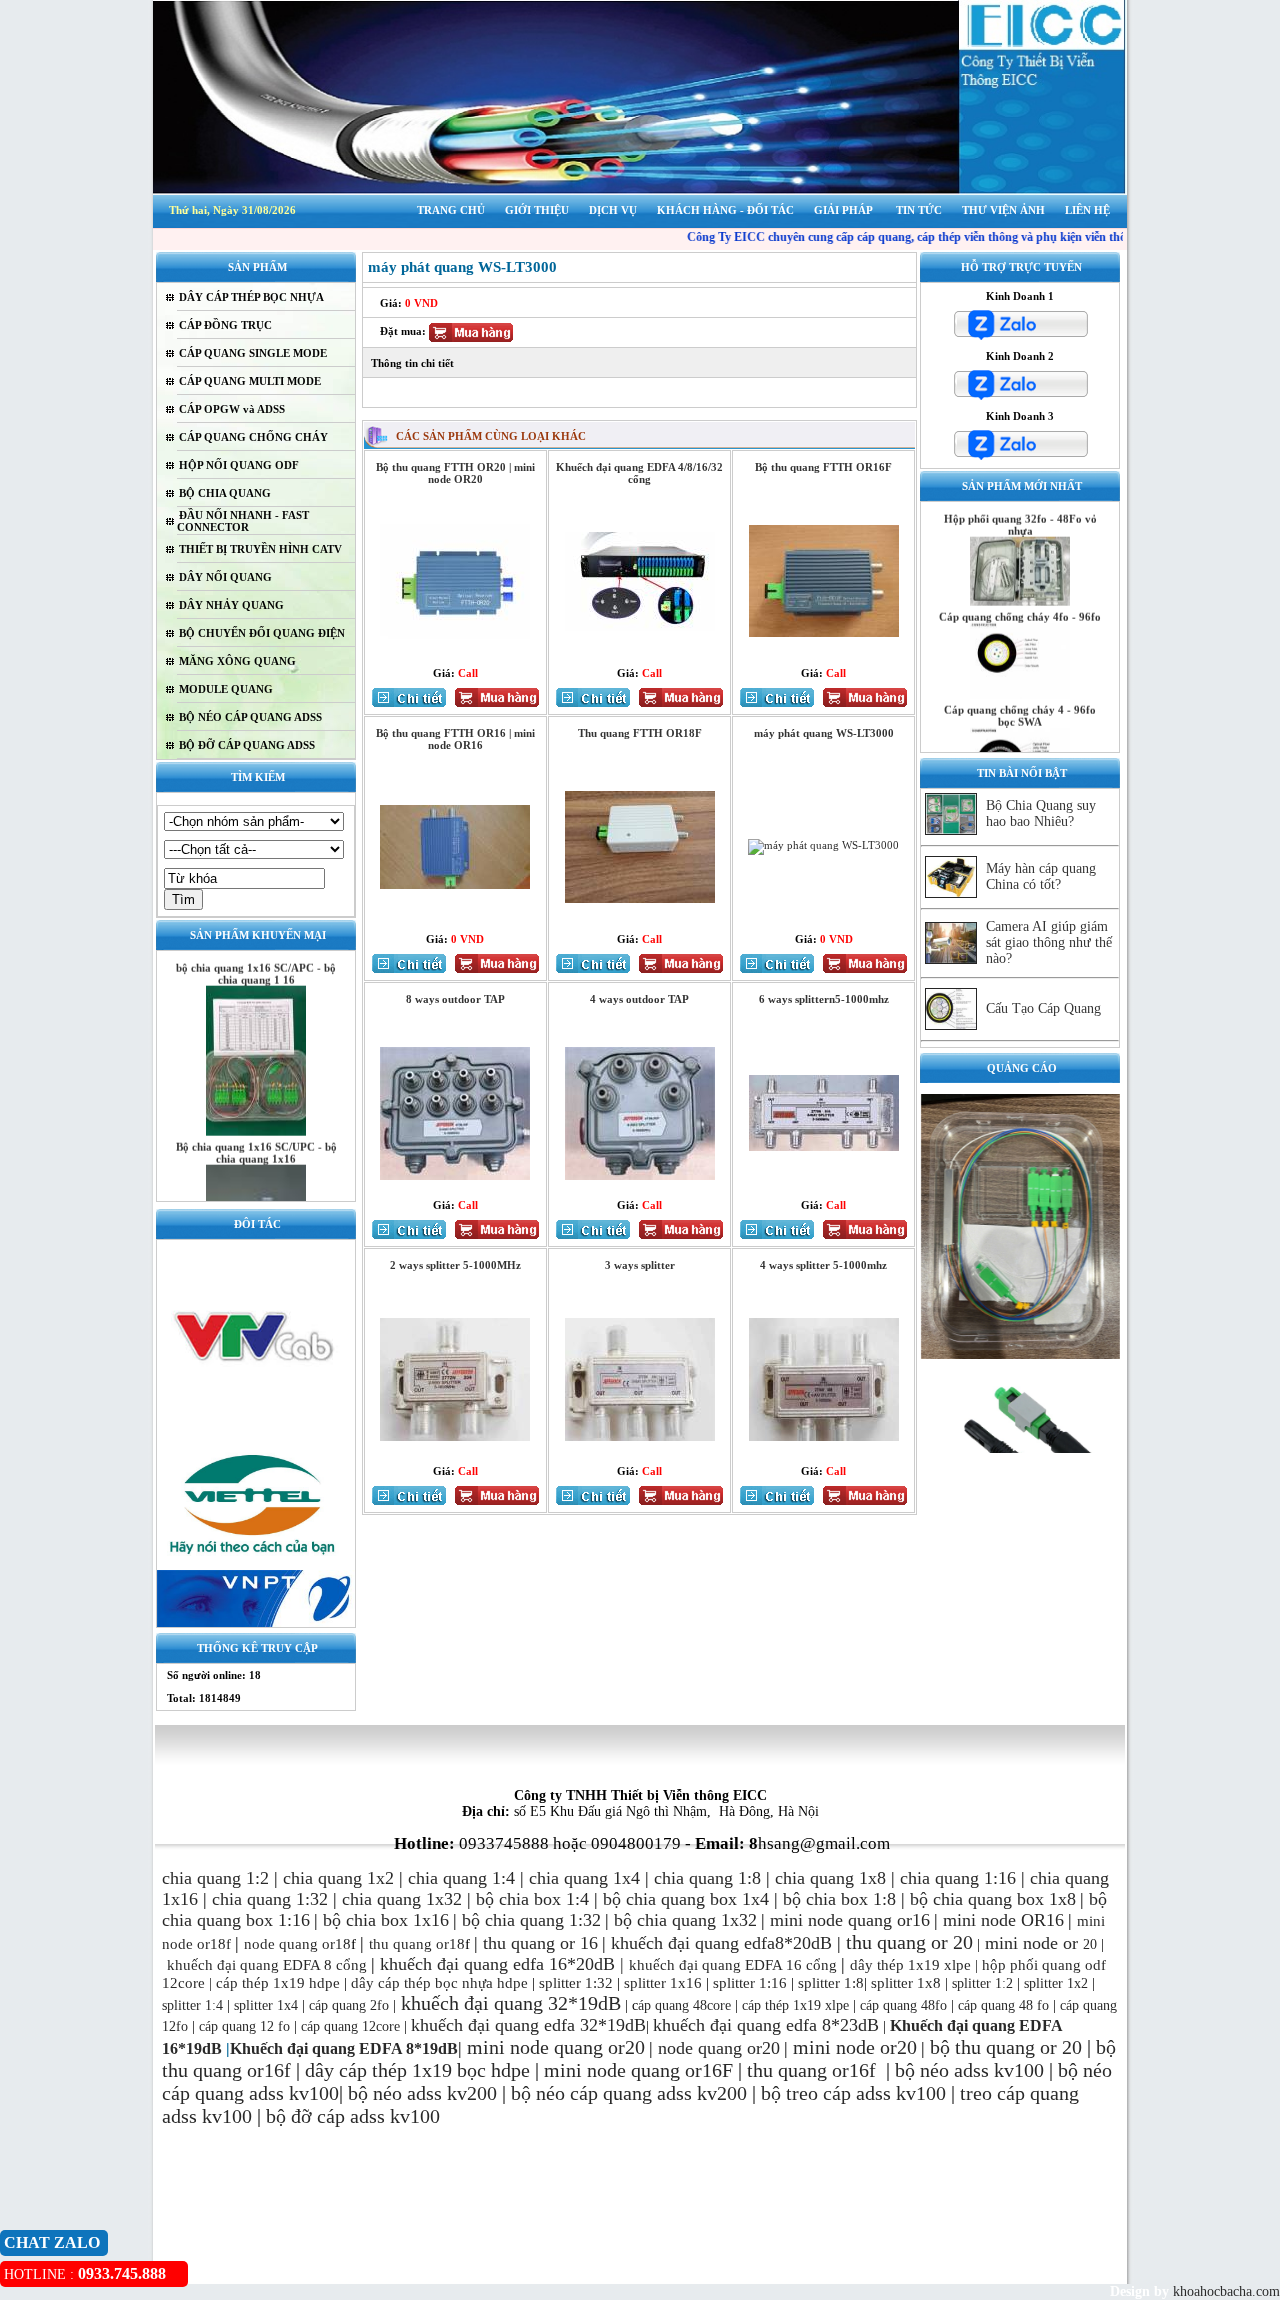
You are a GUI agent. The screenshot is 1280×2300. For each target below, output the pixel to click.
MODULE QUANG (226, 689)
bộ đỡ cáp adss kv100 (353, 2116)
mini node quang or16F (638, 2070)
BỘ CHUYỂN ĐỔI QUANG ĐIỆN (262, 633)
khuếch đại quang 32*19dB (508, 2003)
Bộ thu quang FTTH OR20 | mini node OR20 (455, 473)
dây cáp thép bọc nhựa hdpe (439, 1983)
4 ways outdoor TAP (639, 999)
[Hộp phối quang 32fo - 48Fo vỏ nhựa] (1020, 574)
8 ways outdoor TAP (455, 999)
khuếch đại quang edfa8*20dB (721, 1943)
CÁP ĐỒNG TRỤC (225, 325)
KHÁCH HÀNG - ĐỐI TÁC (725, 210)
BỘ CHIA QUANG (225, 493)
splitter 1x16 (661, 1983)
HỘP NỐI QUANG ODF (239, 465)
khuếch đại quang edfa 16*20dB (497, 1964)
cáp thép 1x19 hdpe (278, 1983)
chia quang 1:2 (215, 1878)
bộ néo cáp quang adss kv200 (629, 2093)
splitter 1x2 (1056, 1983)
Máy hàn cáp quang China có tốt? (1041, 876)
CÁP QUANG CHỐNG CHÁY (253, 437)
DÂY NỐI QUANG (225, 577)
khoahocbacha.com (1224, 2291)
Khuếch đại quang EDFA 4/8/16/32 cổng (639, 473)
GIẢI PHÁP (843, 210)
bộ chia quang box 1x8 (993, 1899)
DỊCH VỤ (613, 210)
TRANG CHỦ (451, 210)
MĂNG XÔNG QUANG (237, 661)
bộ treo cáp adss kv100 (853, 2093)
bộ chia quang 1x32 (685, 1920)
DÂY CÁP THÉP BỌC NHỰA (251, 297)
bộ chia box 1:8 (839, 1899)
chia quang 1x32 (402, 1899)
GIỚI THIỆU (537, 210)
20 (1077, 1944)
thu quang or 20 (1018, 2047)
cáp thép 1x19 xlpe (795, 2005)
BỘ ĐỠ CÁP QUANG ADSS (247, 745)
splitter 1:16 (750, 1983)
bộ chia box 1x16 (386, 1920)
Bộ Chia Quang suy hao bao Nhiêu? (1041, 813)
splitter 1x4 (266, 2005)
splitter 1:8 (829, 1983)
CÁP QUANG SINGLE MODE (253, 353)
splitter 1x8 (906, 1983)
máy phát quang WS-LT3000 (824, 733)
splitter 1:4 (192, 2005)
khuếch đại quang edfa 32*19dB (528, 2025)
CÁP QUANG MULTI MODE (250, 381)
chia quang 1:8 (707, 1878)
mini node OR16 (1003, 1920)
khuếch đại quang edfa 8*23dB (766, 2025)
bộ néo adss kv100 (969, 2070)
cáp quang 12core (350, 2026)
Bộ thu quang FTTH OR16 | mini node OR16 (455, 739)
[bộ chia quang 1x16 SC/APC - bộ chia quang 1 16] (256, 1104)
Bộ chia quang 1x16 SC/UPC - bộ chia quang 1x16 (256, 1125)
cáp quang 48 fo (1003, 2005)
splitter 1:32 (576, 1983)
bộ (942, 2047)
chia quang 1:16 (958, 1878)
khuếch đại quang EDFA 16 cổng (733, 1965)
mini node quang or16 (850, 1920)
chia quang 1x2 (338, 1878)
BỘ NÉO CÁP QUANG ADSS (250, 717)
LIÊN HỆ (1087, 210)
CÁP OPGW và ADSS (232, 409)
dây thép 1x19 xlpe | (914, 1965)
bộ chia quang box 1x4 (686, 1899)
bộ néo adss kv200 (422, 2093)
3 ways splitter (640, 1265)
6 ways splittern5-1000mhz (824, 999)
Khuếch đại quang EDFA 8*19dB (344, 2048)
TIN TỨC (919, 210)
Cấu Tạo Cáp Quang (1043, 1008)
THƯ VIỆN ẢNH (1003, 210)
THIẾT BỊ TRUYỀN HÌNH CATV (260, 549)
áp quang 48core (684, 2005)
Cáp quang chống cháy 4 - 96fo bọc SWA (1020, 687)
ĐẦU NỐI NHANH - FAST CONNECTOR (243, 521)
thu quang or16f (814, 2070)
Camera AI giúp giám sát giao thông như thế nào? (1049, 942)
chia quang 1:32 (270, 1899)
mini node (1021, 1943)
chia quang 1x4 (584, 1878)
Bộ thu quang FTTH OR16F (823, 467)
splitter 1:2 (982, 1983)
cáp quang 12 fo (244, 2026)
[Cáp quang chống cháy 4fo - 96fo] (1020, 666)
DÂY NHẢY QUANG (231, 605)
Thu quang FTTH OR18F (640, 733)
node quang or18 (297, 1944)
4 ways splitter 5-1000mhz (823, 1265)
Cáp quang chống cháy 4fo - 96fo (1020, 589)
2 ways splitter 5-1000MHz (455, 1265)
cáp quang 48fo (903, 2005)
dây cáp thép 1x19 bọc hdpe (417, 2070)
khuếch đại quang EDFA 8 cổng (267, 1965)
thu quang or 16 (540, 1943)
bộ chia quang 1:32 (531, 1920)
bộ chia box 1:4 (532, 1899)
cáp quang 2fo (349, 2005)
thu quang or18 (417, 1944)
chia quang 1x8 (830, 1878)
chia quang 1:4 (461, 1878)
